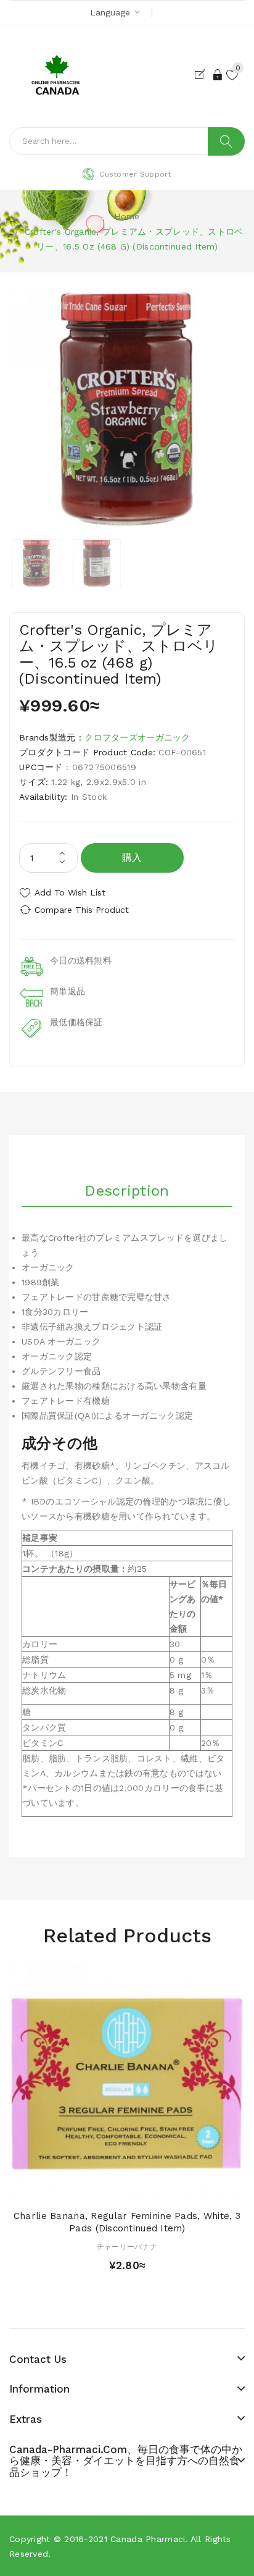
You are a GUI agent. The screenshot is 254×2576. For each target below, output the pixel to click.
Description (127, 1191)
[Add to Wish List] (127, 2188)
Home (127, 216)
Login (218, 75)
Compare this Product (82, 910)
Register (203, 75)
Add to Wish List (70, 892)
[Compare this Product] (149, 2188)
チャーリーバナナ (127, 2247)
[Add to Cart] (105, 2188)
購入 (132, 858)
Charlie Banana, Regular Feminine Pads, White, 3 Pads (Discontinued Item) (127, 2222)
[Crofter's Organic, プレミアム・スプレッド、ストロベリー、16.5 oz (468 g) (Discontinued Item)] (36, 563)
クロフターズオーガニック (137, 737)
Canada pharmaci (148, 2539)
